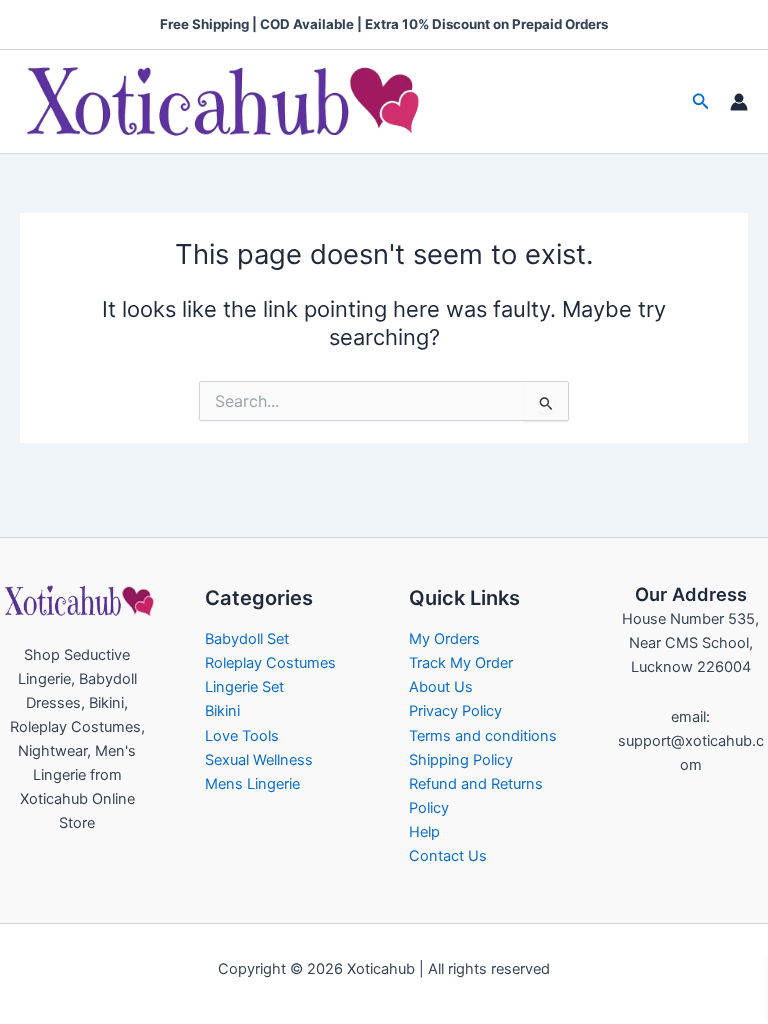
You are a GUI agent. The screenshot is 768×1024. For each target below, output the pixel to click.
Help (424, 832)
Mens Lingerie (252, 784)
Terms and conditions (483, 736)
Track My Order (461, 663)
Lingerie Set (244, 687)
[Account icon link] (739, 102)
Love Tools (242, 736)
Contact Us (448, 856)
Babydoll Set (247, 639)
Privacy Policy (455, 711)
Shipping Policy (461, 760)
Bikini (222, 711)
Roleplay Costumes (270, 663)
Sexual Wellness (259, 760)
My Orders (444, 639)
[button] (701, 101)
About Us (441, 687)
